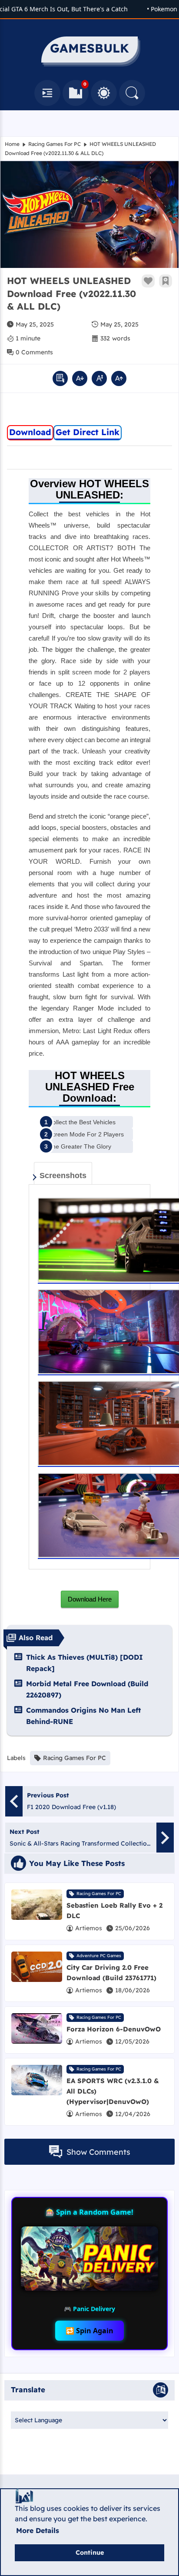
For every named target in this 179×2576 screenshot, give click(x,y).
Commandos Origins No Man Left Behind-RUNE (83, 1716)
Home (12, 144)
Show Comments (98, 2152)
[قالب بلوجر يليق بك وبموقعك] (24, 2496)
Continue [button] (90, 2553)
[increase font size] (119, 378)
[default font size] (99, 378)
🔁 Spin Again (89, 2331)
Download (30, 432)
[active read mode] (60, 378)
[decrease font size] (80, 378)
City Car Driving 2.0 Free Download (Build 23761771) (111, 1973)
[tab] (63, 1173)
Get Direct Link (88, 432)
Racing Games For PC (55, 144)
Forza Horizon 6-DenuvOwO (114, 2029)
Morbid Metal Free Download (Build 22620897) (87, 1689)
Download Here (90, 1599)
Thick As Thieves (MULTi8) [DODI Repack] (85, 1663)
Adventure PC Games (99, 1956)
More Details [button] (38, 2530)
